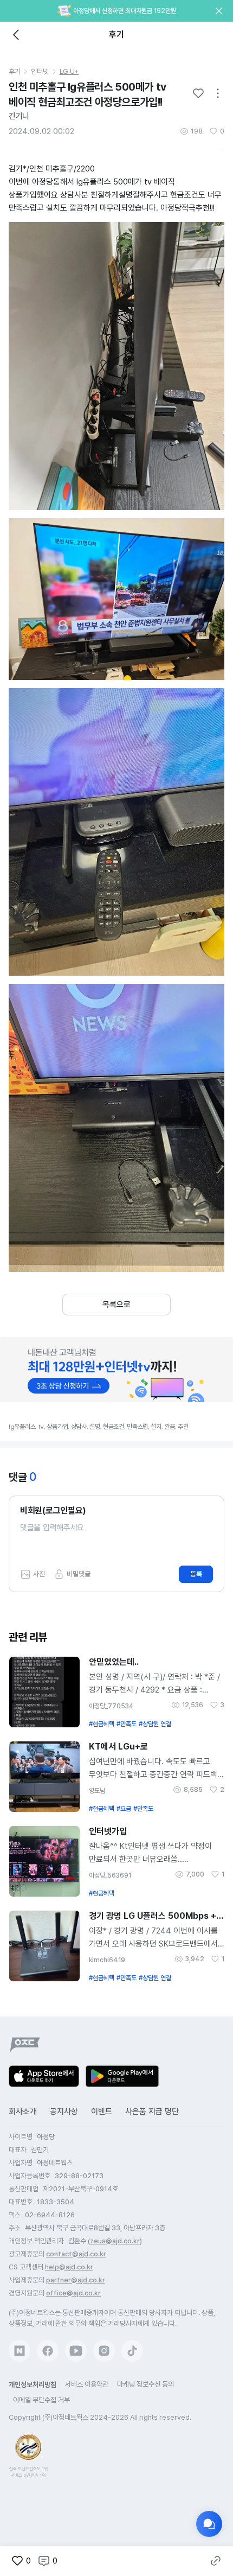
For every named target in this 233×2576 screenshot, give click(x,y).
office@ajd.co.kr (73, 2293)
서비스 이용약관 (87, 2384)
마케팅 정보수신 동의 (145, 2384)
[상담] (209, 2524)
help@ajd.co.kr (69, 2267)
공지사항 (64, 2111)
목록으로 (116, 1305)
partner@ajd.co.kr (76, 2280)
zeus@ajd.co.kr (115, 2241)
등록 (196, 1574)
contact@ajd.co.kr (76, 2254)
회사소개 (23, 2111)
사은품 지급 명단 (152, 2111)
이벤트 (102, 2111)
